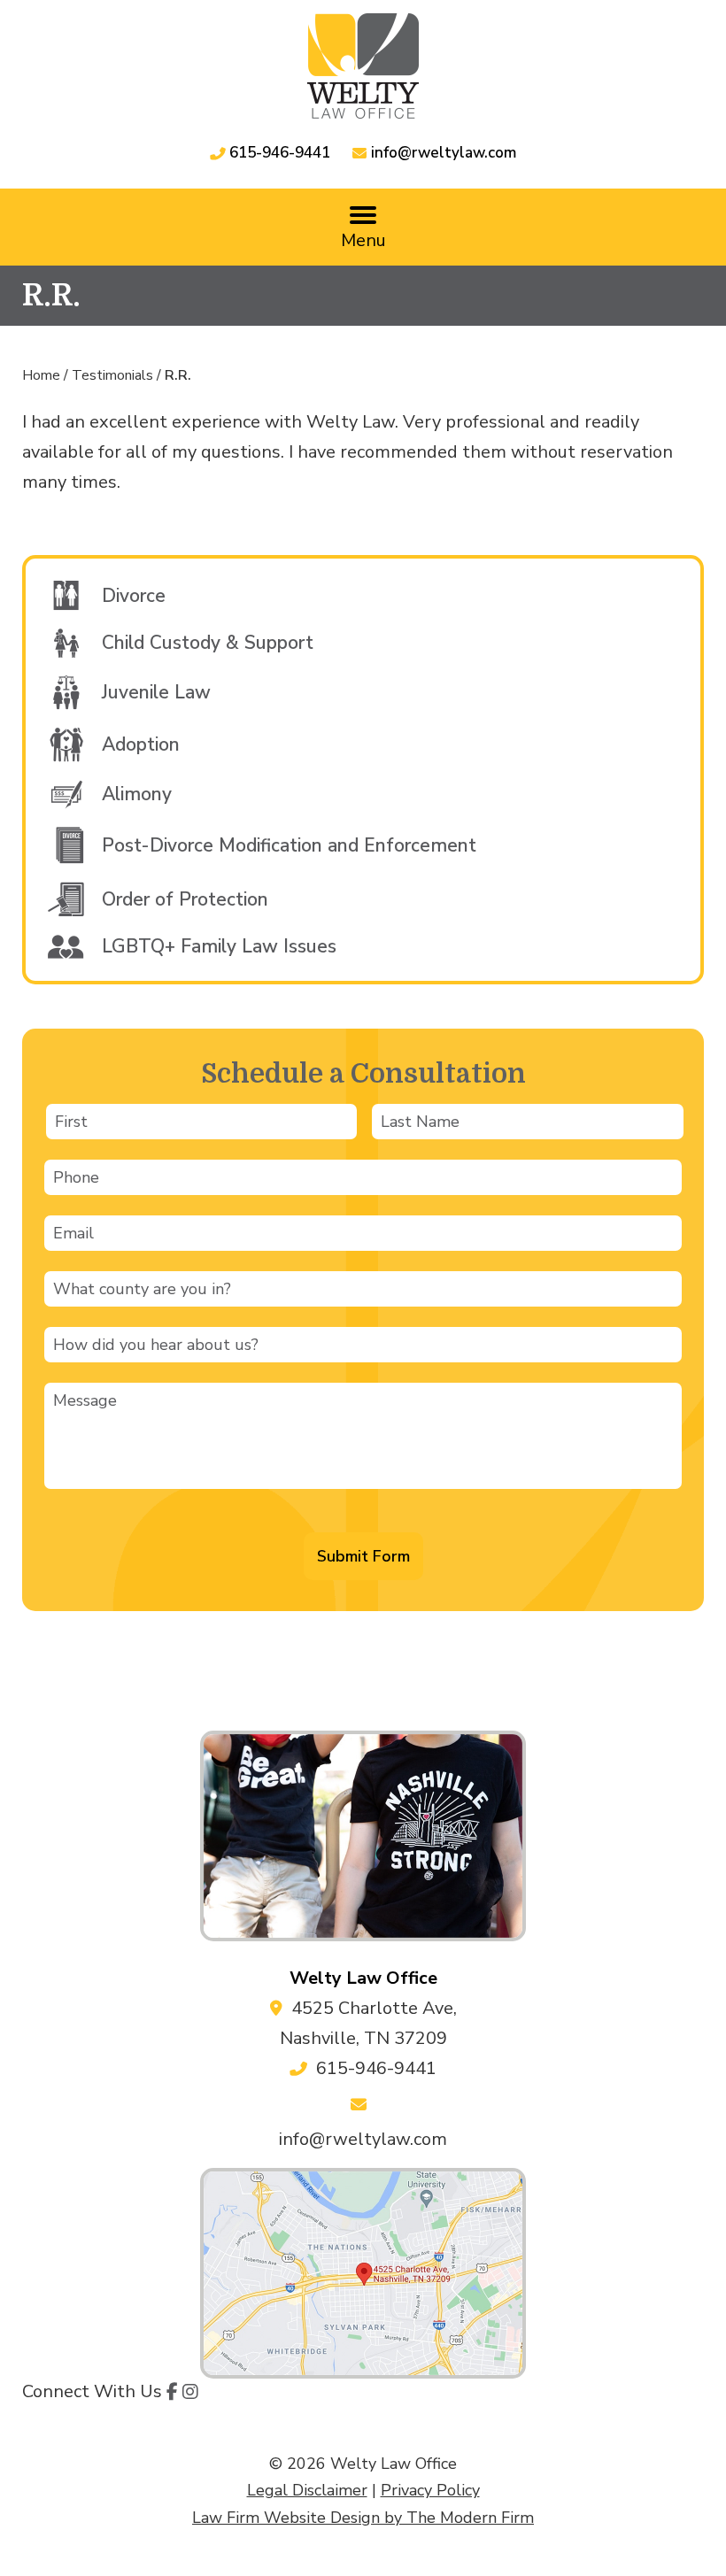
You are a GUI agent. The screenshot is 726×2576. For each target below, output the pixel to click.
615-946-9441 (280, 153)
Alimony (137, 794)
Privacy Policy (430, 2490)
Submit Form (363, 1556)
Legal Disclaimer (307, 2490)
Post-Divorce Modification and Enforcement (289, 845)
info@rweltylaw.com (444, 153)
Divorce (134, 596)
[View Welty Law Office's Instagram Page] (190, 2393)
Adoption (141, 744)
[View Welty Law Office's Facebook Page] (172, 2393)
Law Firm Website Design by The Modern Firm (363, 2518)
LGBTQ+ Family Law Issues (219, 946)
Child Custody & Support (208, 643)
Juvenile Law (156, 692)
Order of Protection (185, 899)
